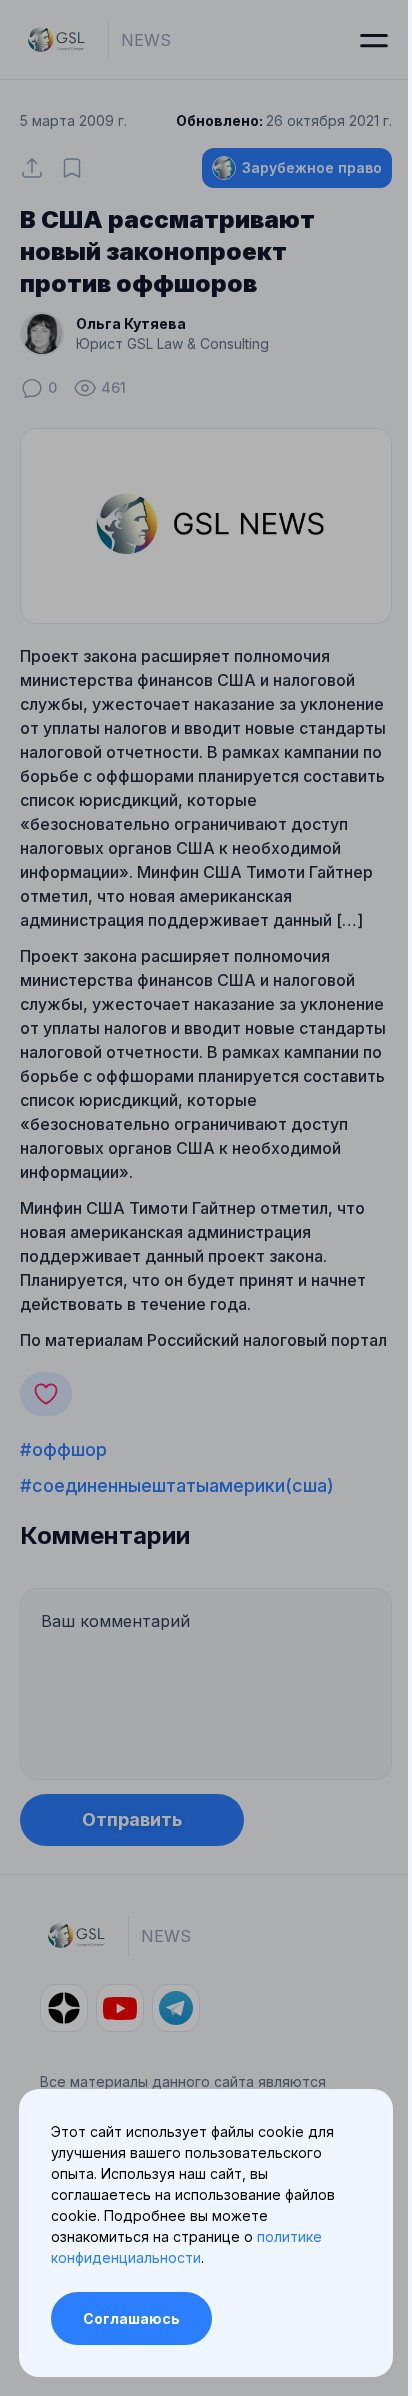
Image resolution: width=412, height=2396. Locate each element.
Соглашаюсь (131, 2318)
